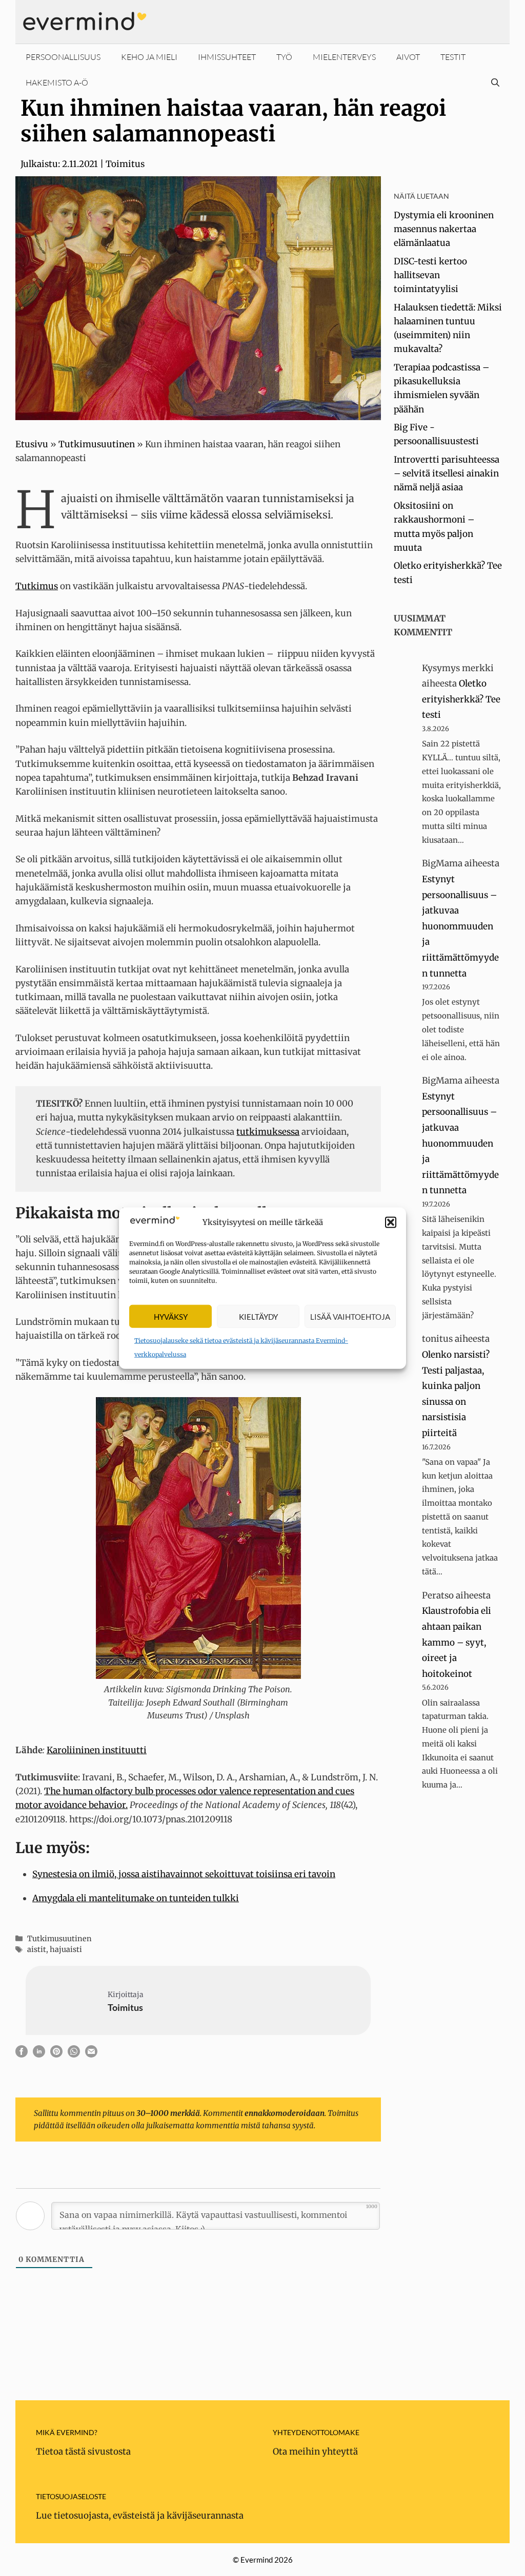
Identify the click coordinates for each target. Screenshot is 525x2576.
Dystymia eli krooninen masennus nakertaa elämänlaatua (444, 229)
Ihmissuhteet (227, 57)
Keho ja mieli (149, 57)
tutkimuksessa (268, 1132)
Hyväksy (171, 1316)
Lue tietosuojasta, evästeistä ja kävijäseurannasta (140, 2516)
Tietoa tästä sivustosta (83, 2452)
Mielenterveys (344, 57)
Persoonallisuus (63, 57)
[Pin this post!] (56, 2054)
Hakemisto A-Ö (57, 82)
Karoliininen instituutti (97, 1750)
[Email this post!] (91, 2054)
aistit (37, 1949)
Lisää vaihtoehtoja (350, 1316)
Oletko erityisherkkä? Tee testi (461, 699)
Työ (284, 57)
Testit (453, 57)
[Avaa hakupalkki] (495, 82)
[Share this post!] (22, 2054)
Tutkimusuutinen (97, 444)
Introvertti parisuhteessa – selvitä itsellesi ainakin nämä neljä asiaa (447, 473)
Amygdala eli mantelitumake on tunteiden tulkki (136, 1898)
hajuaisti (66, 1949)
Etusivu (32, 444)
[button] (391, 1222)
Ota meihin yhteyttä (315, 2452)
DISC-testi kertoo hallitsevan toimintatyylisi (430, 275)
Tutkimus (37, 586)
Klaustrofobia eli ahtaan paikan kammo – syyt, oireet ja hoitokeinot (457, 1642)
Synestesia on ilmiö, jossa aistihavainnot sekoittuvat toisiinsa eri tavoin (184, 1874)
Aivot (408, 57)
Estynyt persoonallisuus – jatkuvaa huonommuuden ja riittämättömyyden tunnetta (460, 926)
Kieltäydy (258, 1316)
